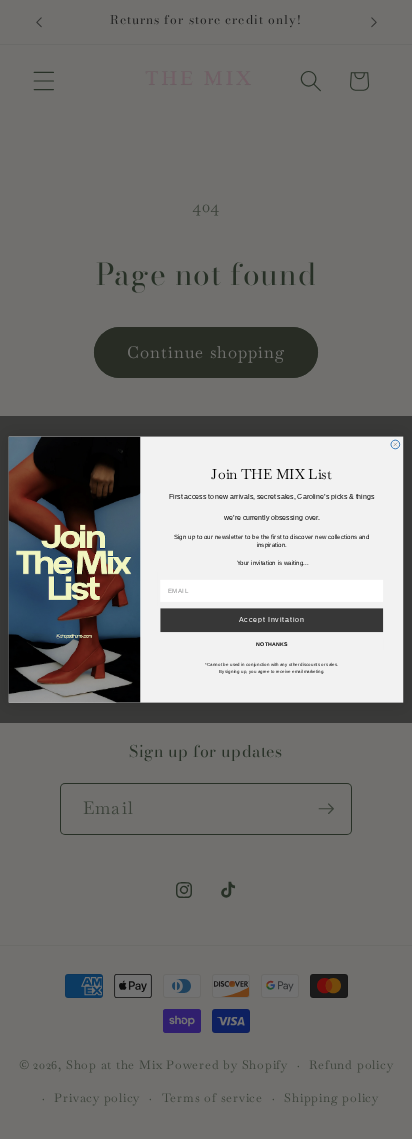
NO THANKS (272, 644)
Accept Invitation (272, 619)
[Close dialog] (395, 444)
